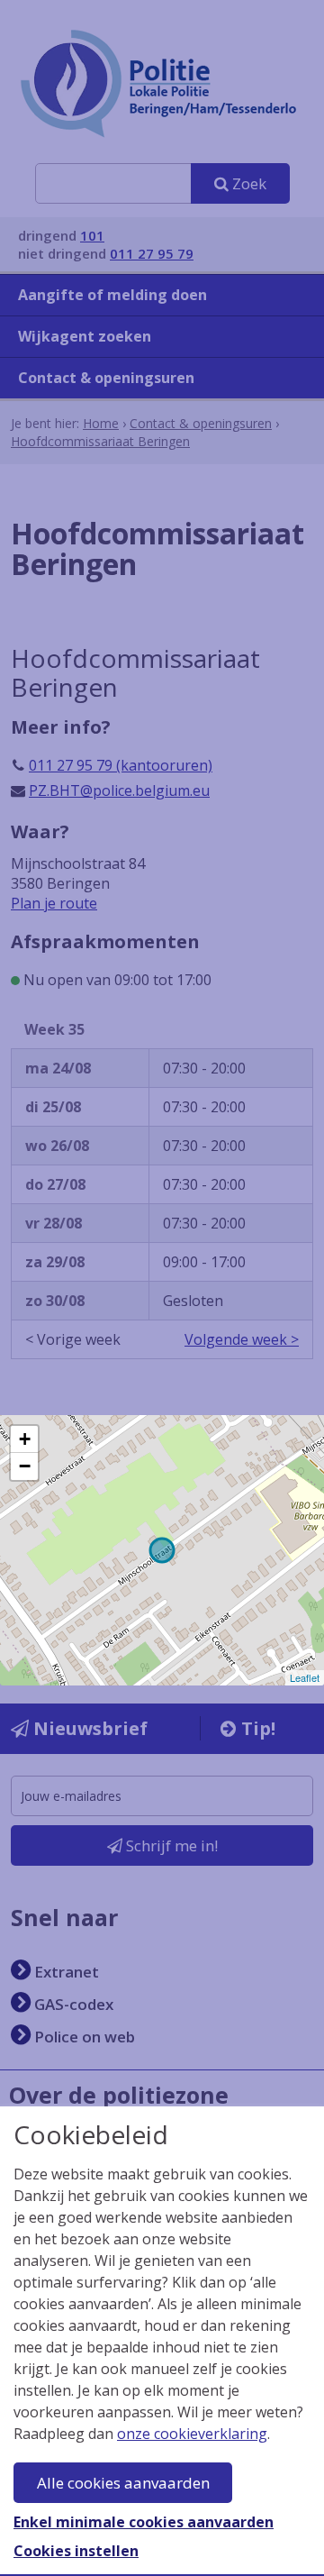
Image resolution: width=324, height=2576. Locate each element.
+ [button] (25, 1439)
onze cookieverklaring (192, 2434)
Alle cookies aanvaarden (123, 2483)
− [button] (25, 1466)
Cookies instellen (76, 2551)
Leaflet (305, 1677)
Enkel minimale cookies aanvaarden (144, 2522)
